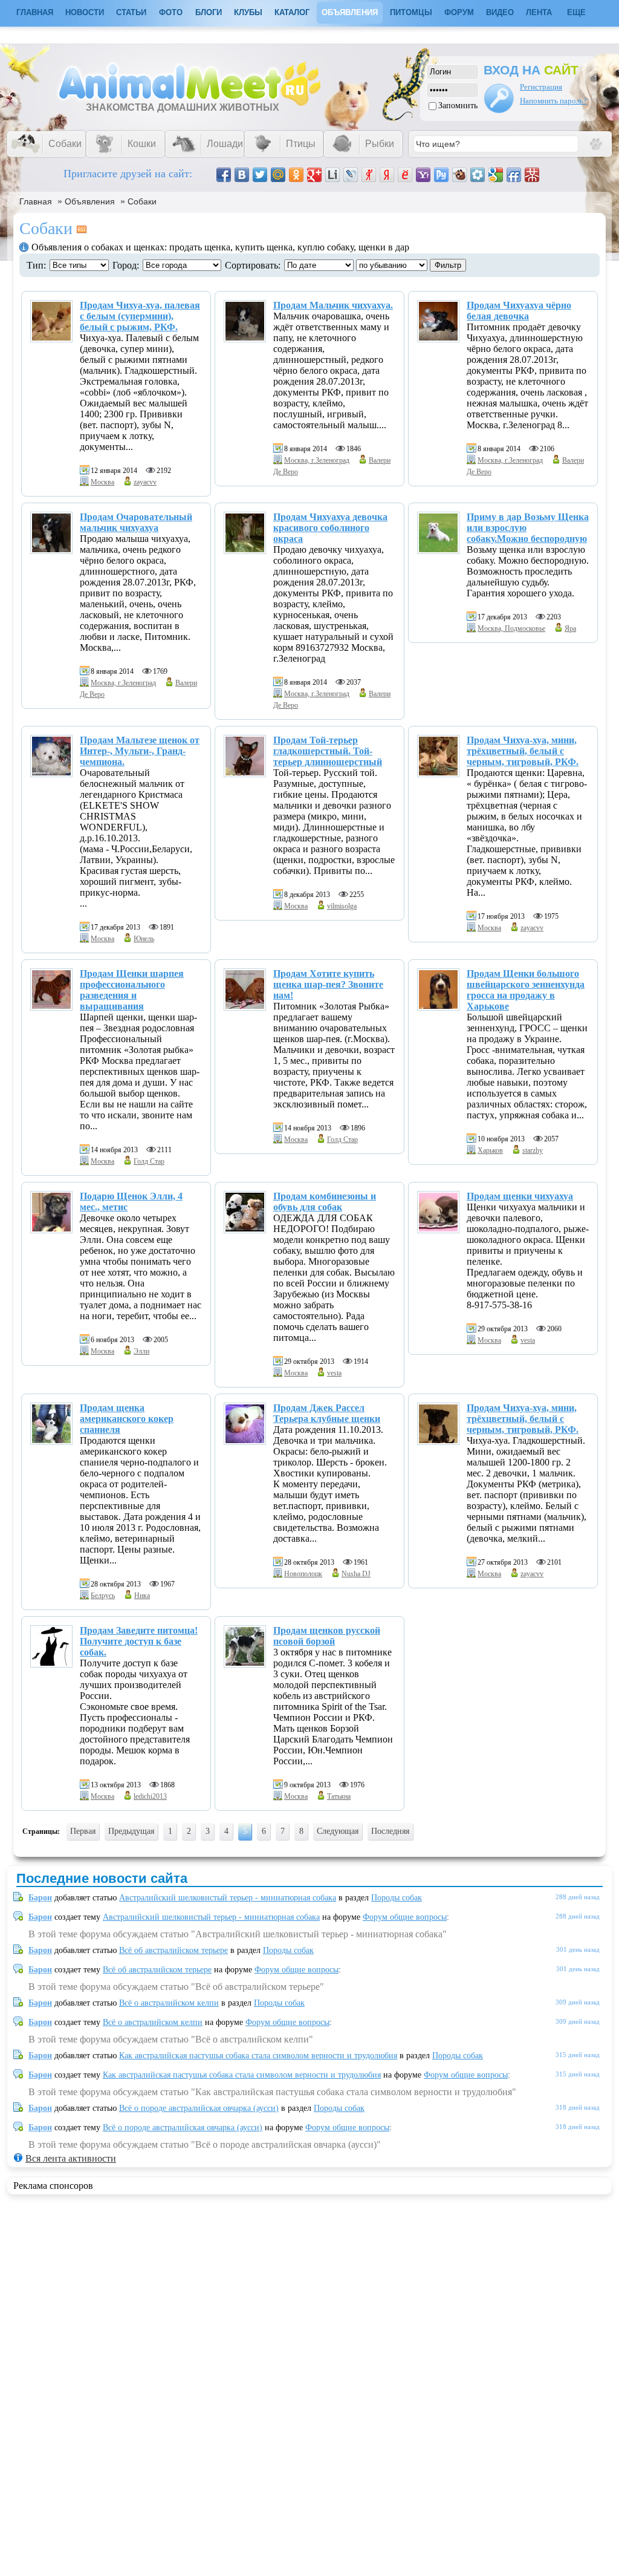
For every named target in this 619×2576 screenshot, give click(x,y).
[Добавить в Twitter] (260, 175)
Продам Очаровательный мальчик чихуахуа (136, 522)
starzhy (533, 1150)
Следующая (338, 1831)
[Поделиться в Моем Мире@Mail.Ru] (278, 175)
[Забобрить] (459, 175)
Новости (85, 12)
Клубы (248, 12)
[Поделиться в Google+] (314, 175)
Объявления (350, 12)
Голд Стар (149, 1161)
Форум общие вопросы (405, 1917)
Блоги (209, 12)
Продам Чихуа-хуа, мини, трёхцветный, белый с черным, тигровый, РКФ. (523, 751)
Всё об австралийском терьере (173, 1950)
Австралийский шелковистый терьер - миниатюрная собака (228, 1898)
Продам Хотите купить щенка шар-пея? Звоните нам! (328, 984)
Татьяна (339, 1796)
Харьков (490, 1150)
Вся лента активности (71, 2158)
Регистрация (541, 87)
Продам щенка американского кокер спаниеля (127, 1419)
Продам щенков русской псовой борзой (327, 1636)
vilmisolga (342, 906)
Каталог (292, 12)
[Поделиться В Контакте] (242, 175)
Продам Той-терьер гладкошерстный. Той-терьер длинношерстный (328, 751)
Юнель (144, 939)
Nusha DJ (356, 1574)
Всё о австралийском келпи (169, 2003)
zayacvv (145, 482)
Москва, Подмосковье (511, 628)
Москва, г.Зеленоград (317, 460)
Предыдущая (131, 1831)
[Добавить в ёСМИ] (405, 175)
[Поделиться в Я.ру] (369, 175)
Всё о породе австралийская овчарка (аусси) (199, 2108)
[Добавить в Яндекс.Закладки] (387, 175)
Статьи (131, 12)
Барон (40, 1898)
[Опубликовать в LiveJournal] (351, 175)
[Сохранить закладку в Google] (496, 175)
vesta (334, 1373)
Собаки (142, 201)
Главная (36, 201)
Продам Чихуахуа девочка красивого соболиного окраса (330, 528)
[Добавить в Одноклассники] (296, 175)
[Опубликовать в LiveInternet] (332, 175)
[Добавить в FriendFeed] (514, 175)
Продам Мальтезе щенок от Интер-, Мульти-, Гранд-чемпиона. (140, 751)
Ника (142, 1596)
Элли (141, 1351)
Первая (83, 1831)
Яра (570, 628)
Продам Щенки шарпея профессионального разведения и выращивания (132, 990)
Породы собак (397, 1898)
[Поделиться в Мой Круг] (478, 175)
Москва (102, 482)
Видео (500, 12)
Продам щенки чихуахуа (520, 1196)
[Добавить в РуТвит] (441, 175)
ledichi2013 (150, 1796)
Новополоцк (303, 1574)
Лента (539, 12)
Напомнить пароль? (553, 101)
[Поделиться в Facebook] (224, 175)
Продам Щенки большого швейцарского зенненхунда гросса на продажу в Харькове (526, 990)
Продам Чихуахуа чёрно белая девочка (519, 311)
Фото (171, 12)
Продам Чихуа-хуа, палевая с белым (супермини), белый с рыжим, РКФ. (140, 316)
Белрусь (103, 1596)
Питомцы (411, 12)
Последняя (390, 1831)
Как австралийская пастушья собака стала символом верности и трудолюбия (258, 2056)
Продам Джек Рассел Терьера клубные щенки (327, 1413)
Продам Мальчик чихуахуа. (333, 305)
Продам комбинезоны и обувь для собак (325, 1202)
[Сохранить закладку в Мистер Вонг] (532, 175)
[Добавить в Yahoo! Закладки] (423, 175)
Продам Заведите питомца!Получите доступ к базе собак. (139, 1641)
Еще (576, 12)
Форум (459, 12)
